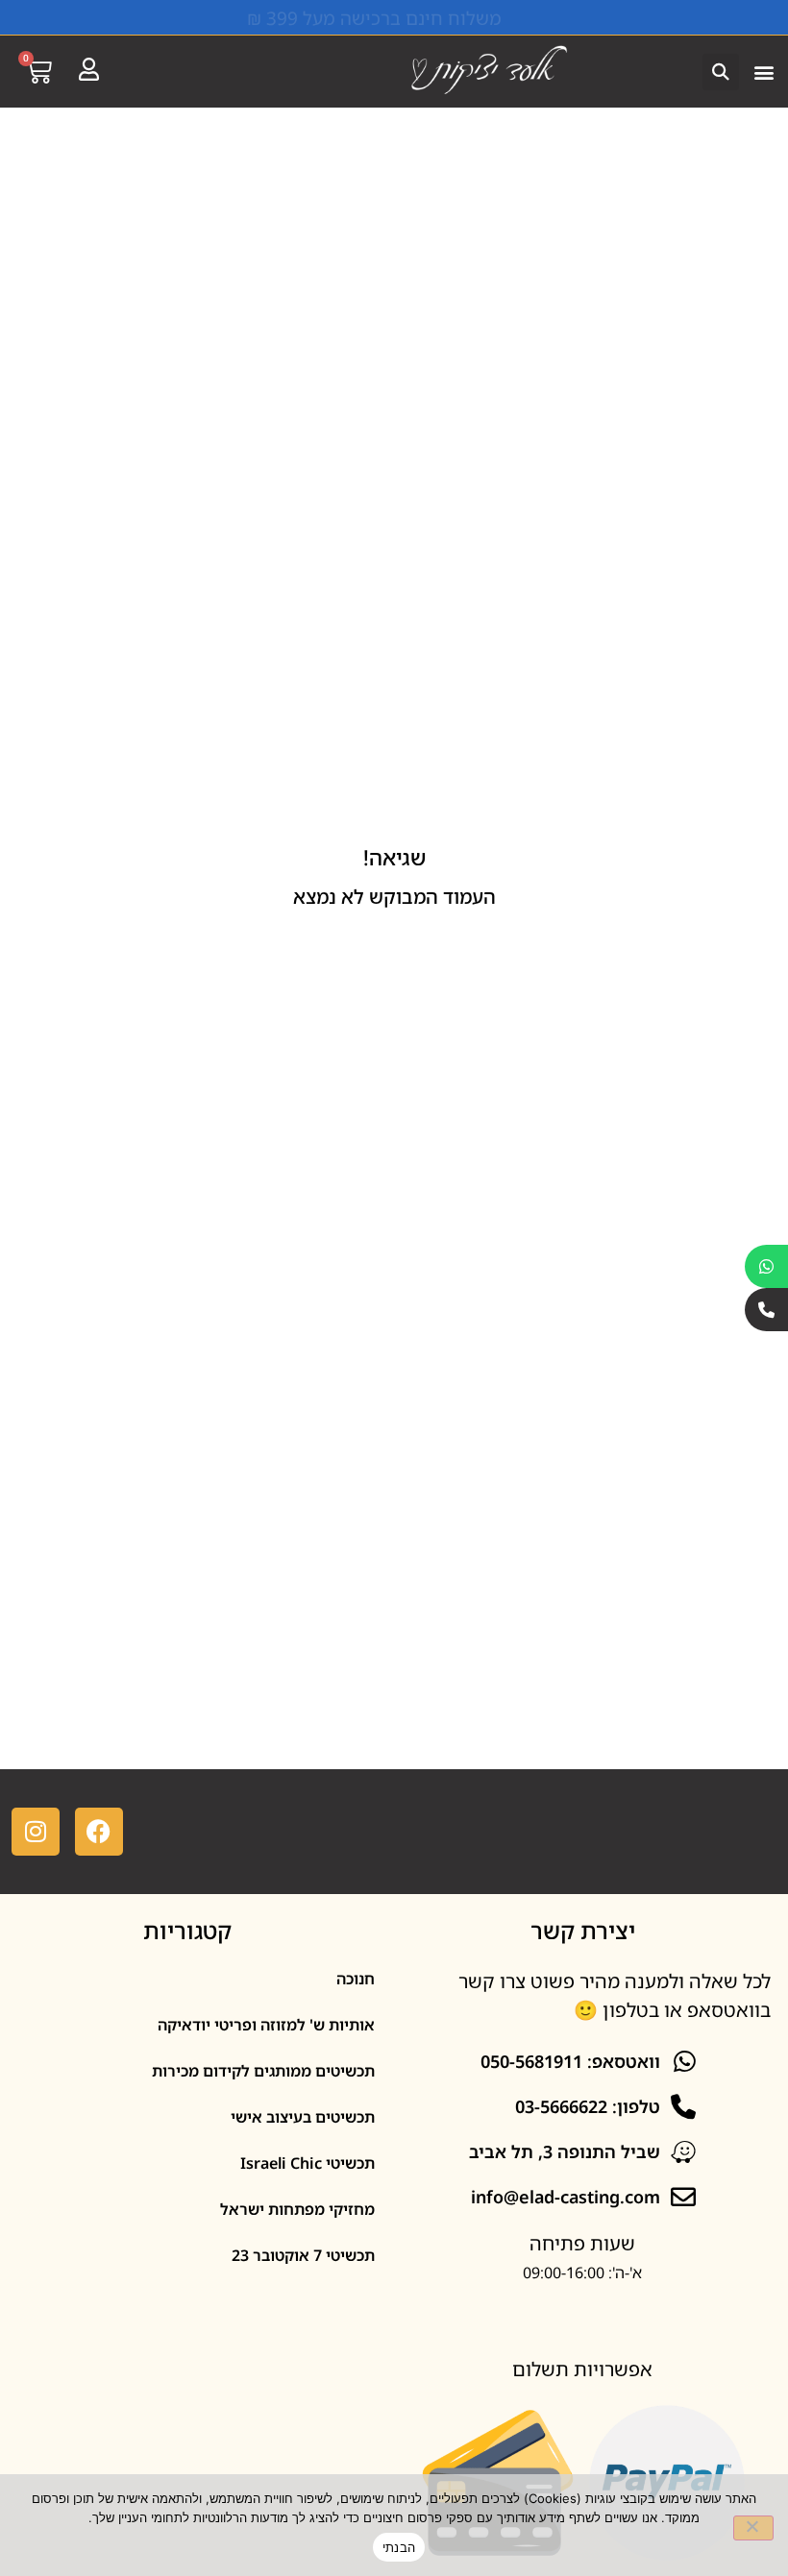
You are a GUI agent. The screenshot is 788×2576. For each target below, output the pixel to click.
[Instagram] (36, 1832)
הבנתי (399, 2547)
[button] (763, 72)
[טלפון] (766, 1310)
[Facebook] (99, 1832)
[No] (753, 2528)
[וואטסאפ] (766, 1266)
